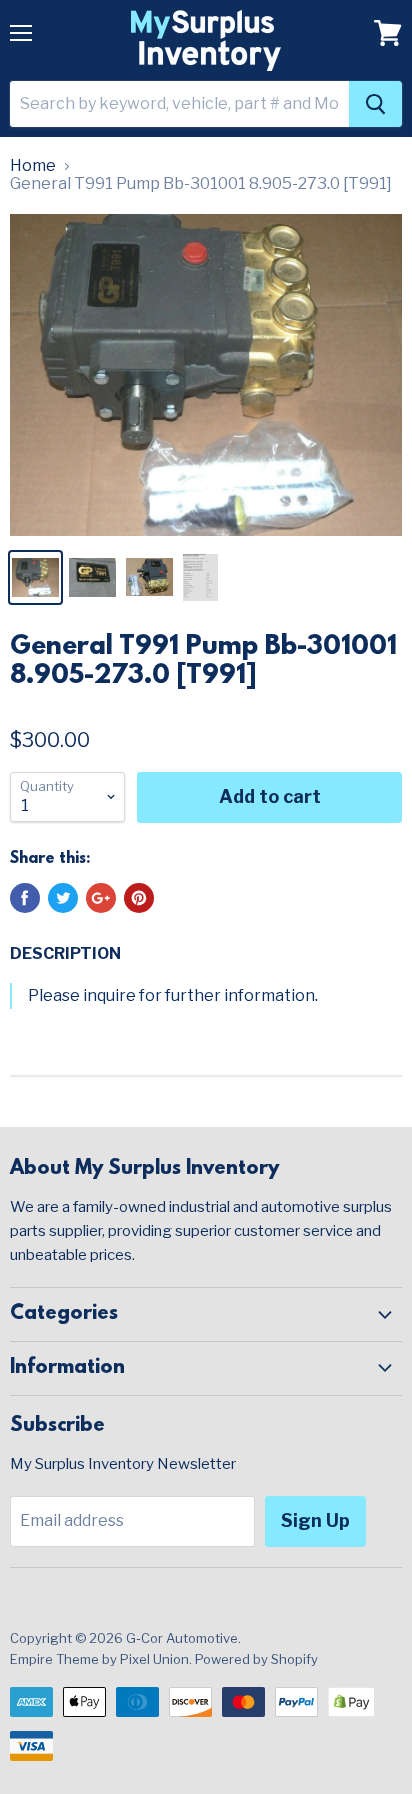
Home (33, 166)
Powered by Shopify (256, 1659)
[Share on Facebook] (25, 898)
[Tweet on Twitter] (63, 898)
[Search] (375, 104)
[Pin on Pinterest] (139, 898)
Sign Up (315, 1520)
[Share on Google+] (101, 898)
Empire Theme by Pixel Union (99, 1659)
